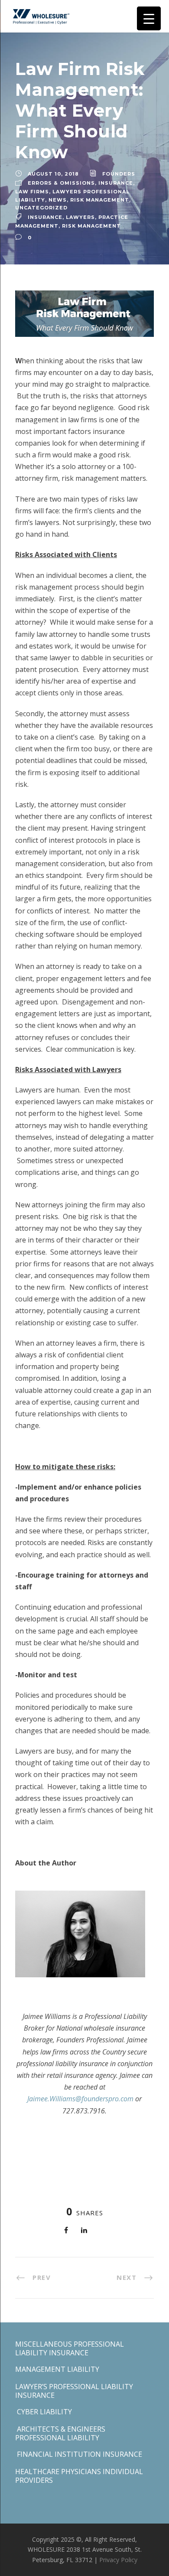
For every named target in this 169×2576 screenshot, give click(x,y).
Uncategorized (41, 208)
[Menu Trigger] (149, 18)
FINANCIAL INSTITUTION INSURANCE (79, 2454)
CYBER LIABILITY (44, 2412)
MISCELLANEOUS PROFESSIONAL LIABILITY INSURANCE (70, 2348)
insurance (116, 183)
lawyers (80, 217)
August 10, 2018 (53, 174)
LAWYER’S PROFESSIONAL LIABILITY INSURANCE (74, 2391)
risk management (100, 200)
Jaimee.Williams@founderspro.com (80, 2099)
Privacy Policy (118, 2560)
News (58, 200)
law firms (32, 192)
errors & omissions (61, 183)
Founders (119, 174)
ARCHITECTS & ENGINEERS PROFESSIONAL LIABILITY (60, 2433)
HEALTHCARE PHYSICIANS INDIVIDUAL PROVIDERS (79, 2476)
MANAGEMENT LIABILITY (57, 2369)
